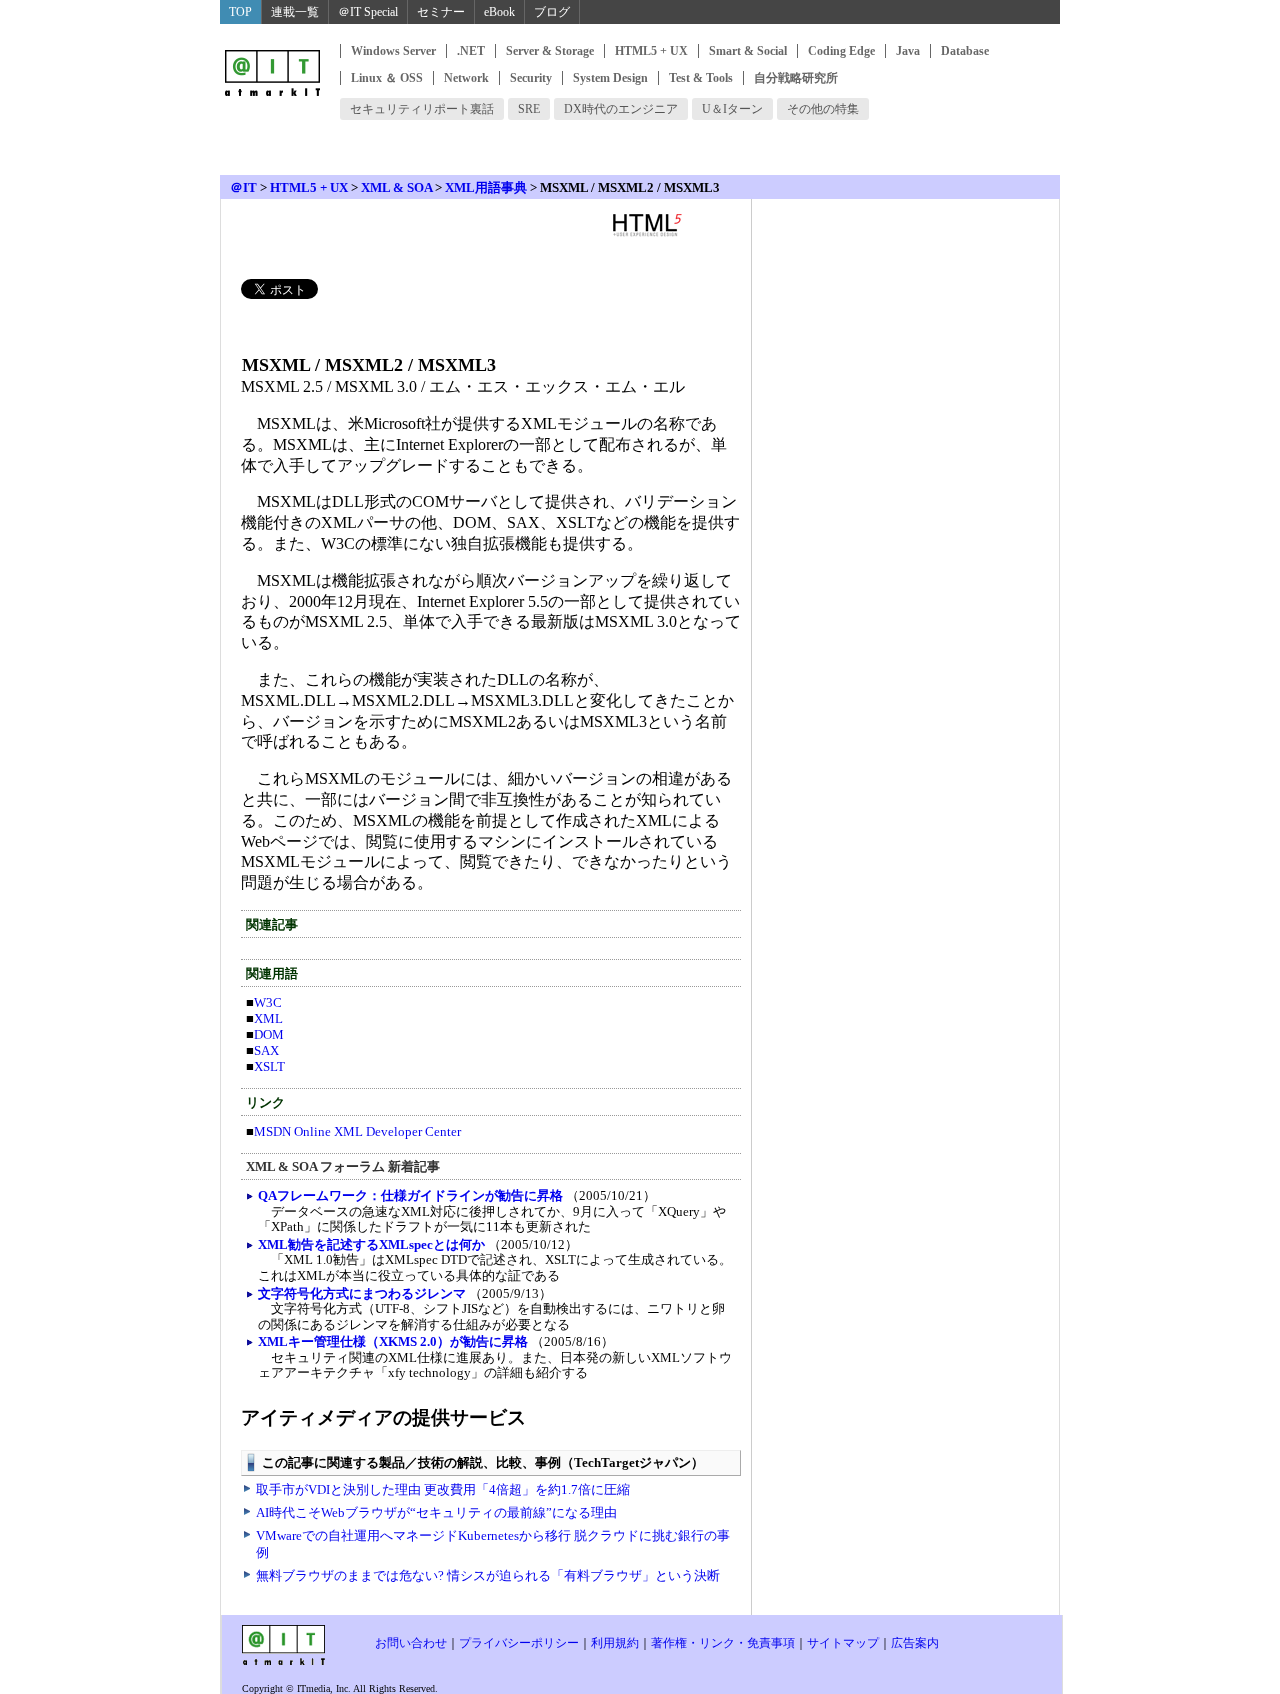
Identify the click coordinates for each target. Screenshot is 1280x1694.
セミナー (441, 12)
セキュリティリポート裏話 (422, 109)
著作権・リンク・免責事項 (723, 1643)
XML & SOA (396, 187)
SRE (529, 109)
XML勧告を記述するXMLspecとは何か (371, 1244)
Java (908, 51)
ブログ (552, 12)
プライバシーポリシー (519, 1643)
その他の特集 (823, 109)
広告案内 (915, 1643)
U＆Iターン (732, 109)
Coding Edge (841, 51)
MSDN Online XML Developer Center (357, 1131)
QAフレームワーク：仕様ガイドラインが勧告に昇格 (410, 1195)
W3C (268, 1002)
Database (965, 51)
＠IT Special (368, 12)
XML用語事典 (486, 187)
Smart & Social (748, 51)
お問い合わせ (411, 1643)
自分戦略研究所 (796, 78)
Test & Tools (701, 78)
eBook (499, 12)
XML (268, 1018)
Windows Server (393, 51)
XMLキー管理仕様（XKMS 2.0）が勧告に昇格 (393, 1341)
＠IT (243, 187)
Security (531, 78)
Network (466, 78)
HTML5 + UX (651, 51)
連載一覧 (295, 12)
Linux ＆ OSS (387, 78)
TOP (240, 12)
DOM (269, 1034)
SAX (266, 1050)
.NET (471, 51)
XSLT (269, 1066)
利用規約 (615, 1643)
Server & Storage (550, 51)
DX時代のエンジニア (621, 109)
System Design (610, 78)
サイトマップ (843, 1643)
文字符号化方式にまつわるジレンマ (362, 1293)
